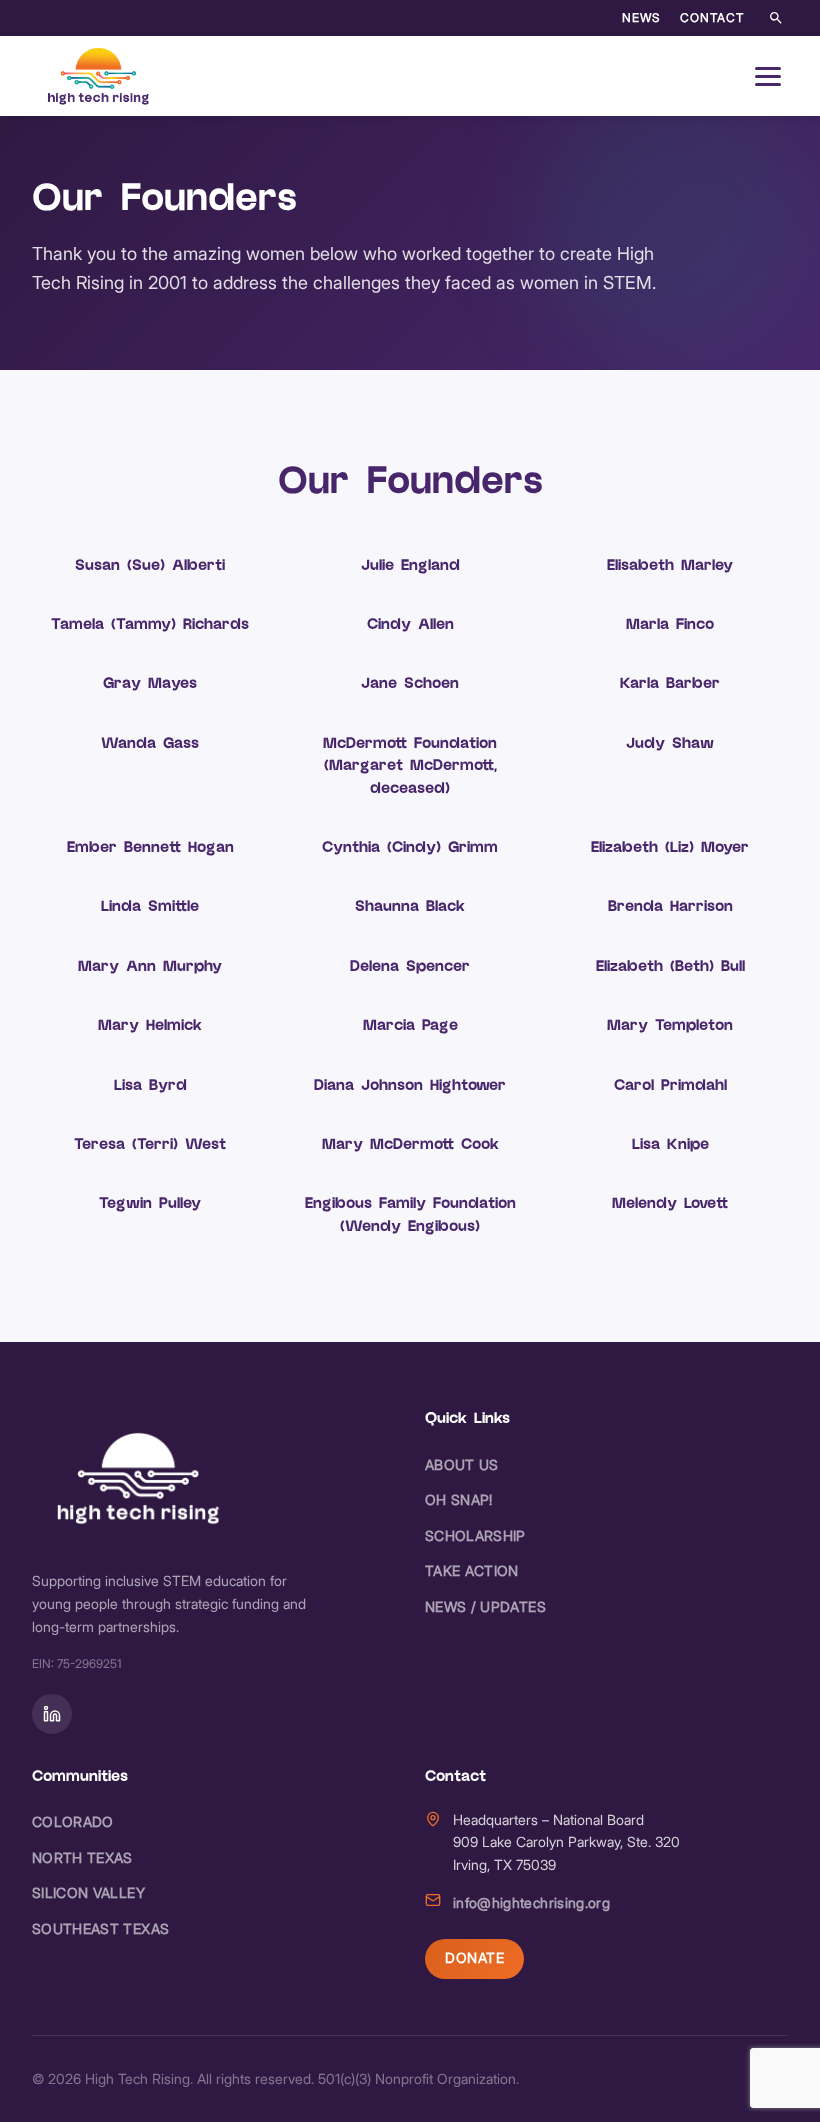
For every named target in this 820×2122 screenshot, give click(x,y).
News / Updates (485, 1606)
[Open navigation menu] (768, 76)
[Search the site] (776, 18)
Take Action (472, 1570)
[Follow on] (52, 1714)
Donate (474, 1957)
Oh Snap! (459, 1499)
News (641, 17)
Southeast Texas (100, 1928)
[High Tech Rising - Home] (99, 76)
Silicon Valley (88, 1892)
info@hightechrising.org (531, 1902)
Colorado (73, 1821)
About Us (462, 1464)
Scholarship (475, 1535)
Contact (712, 17)
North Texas (82, 1857)
